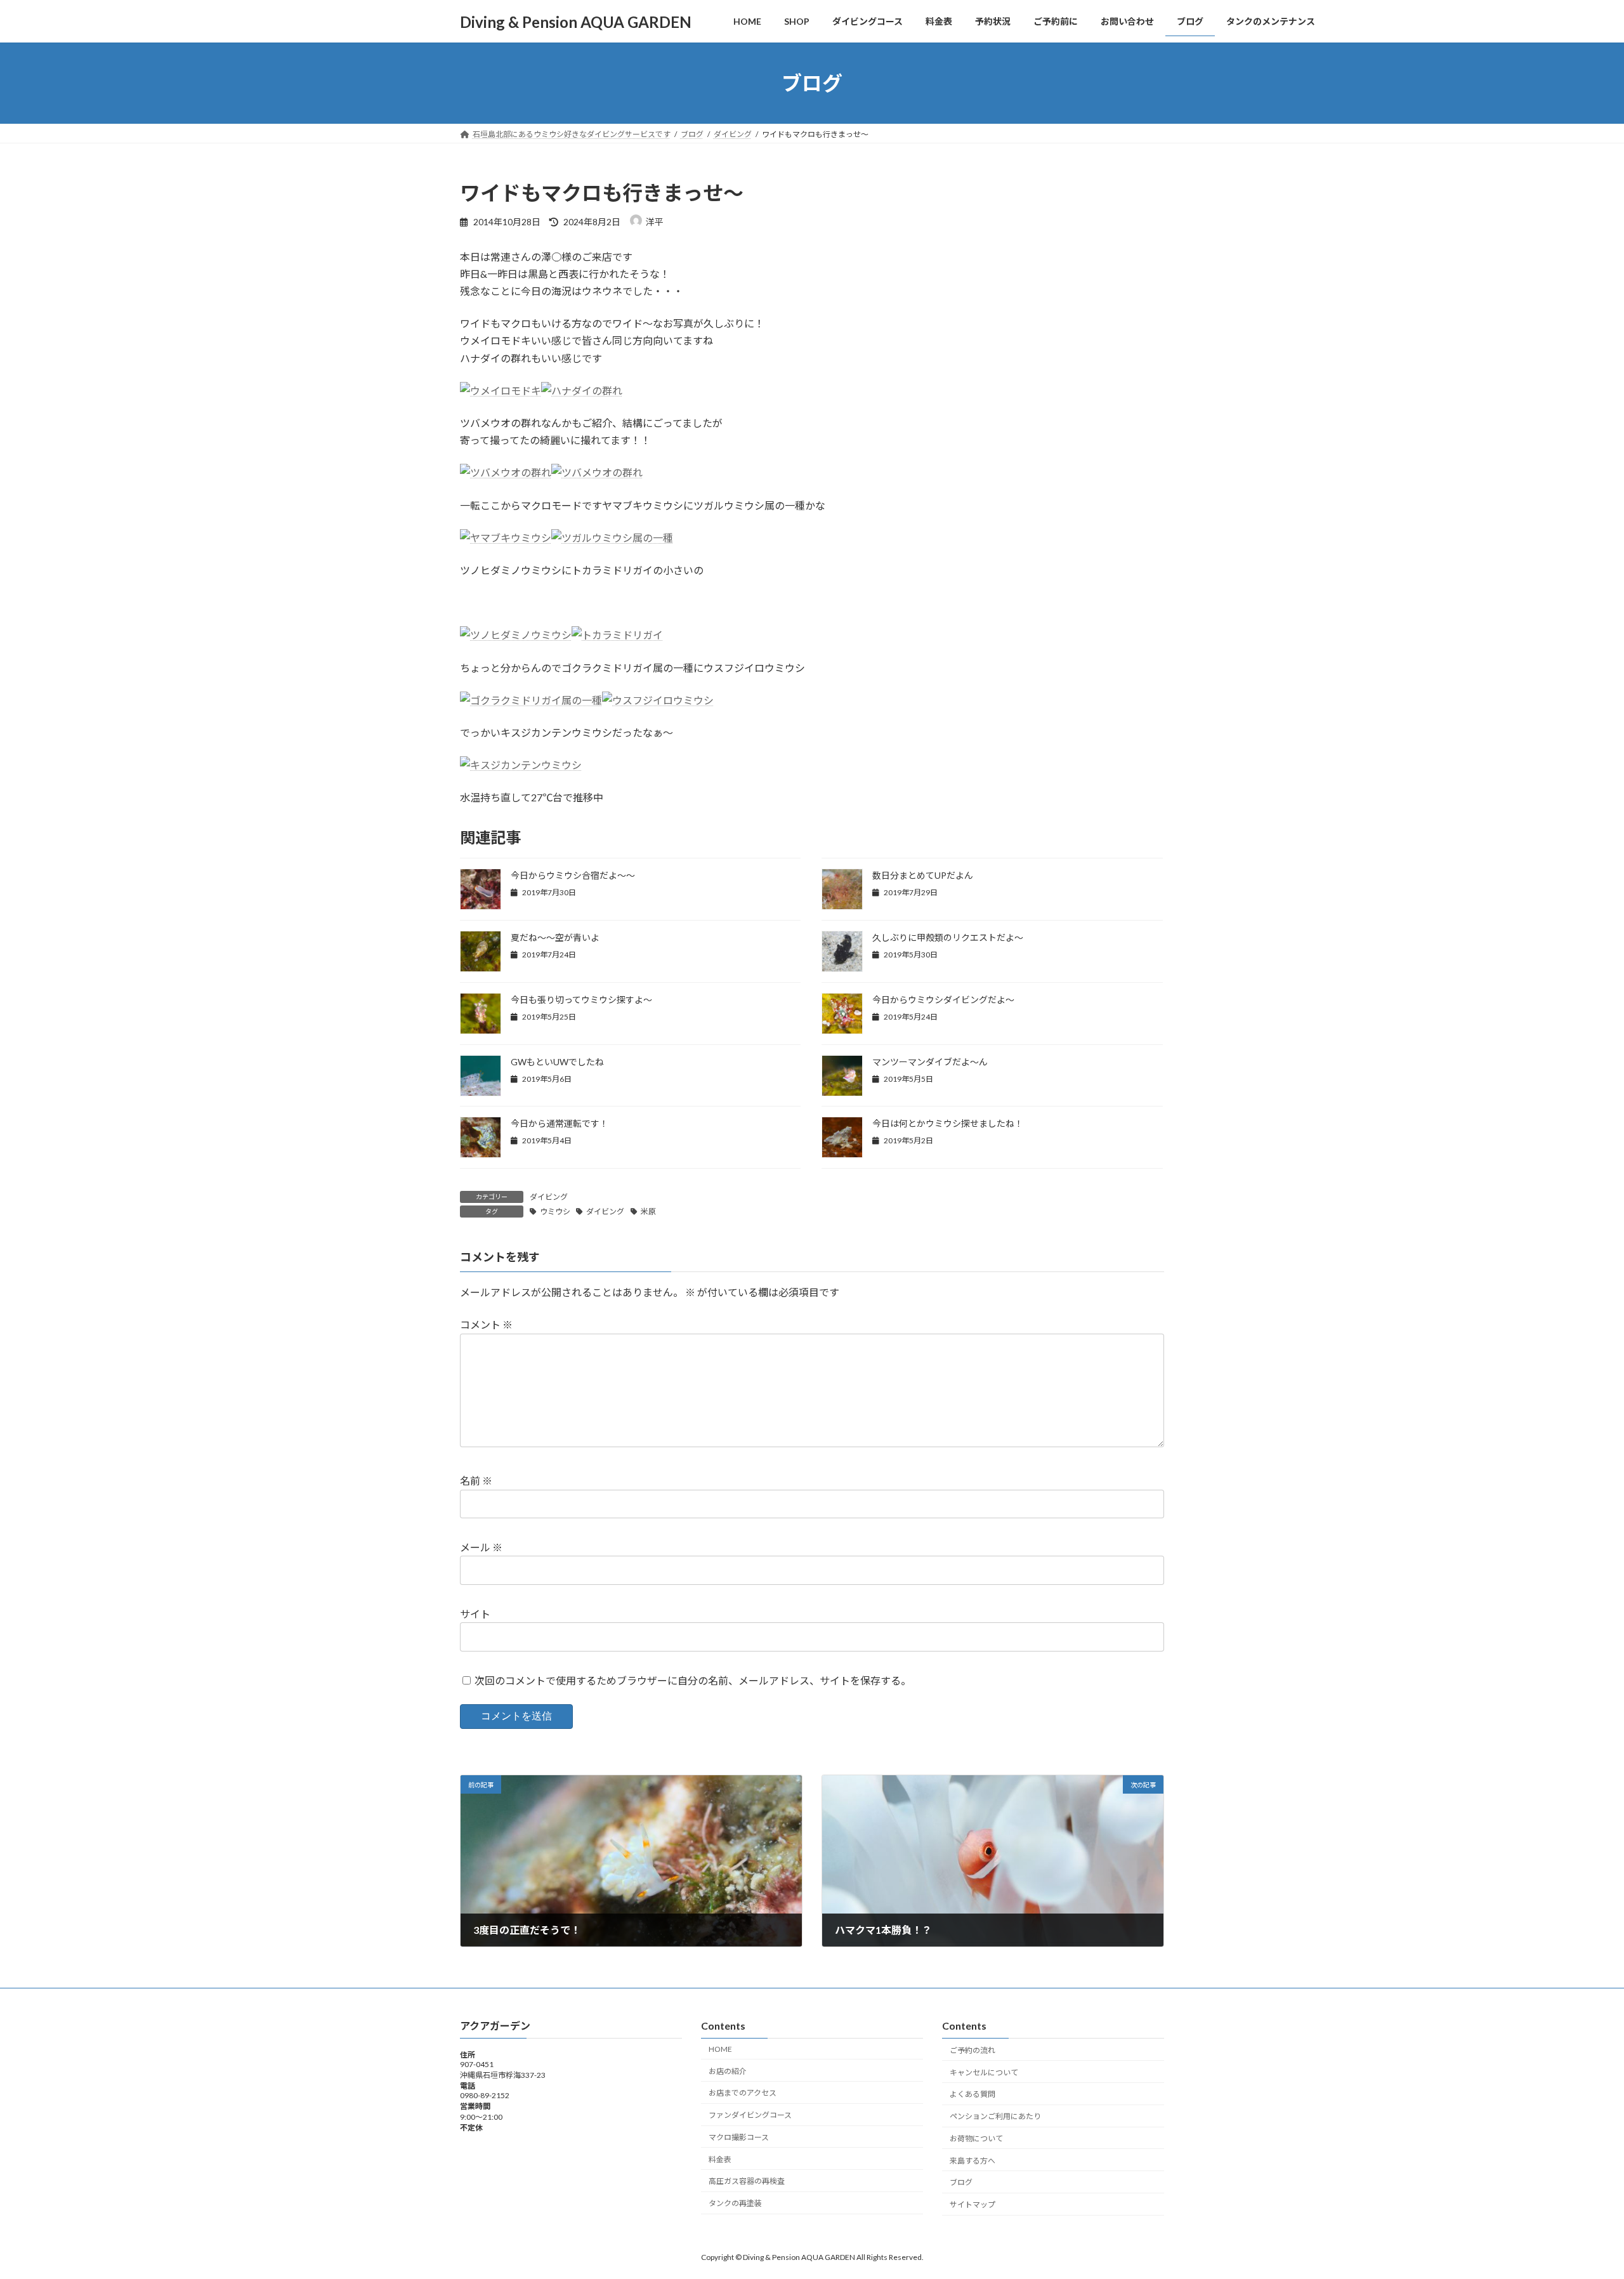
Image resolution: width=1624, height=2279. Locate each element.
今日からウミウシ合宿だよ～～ (573, 875)
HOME (720, 2048)
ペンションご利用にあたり (995, 2116)
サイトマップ (972, 2204)
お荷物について (976, 2138)
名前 (476, 1481)
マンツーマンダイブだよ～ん (930, 1062)
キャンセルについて (984, 2072)
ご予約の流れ (972, 2050)
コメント (486, 1324)
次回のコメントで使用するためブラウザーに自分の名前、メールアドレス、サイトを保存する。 (693, 1680)
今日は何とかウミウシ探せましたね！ (948, 1123)
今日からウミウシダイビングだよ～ (943, 1000)
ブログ (961, 2182)
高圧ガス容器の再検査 (747, 2181)
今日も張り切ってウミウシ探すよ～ (581, 1000)
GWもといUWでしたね (557, 1062)
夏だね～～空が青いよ (555, 937)
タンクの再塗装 (735, 2203)
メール (481, 1547)
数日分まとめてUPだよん (923, 875)
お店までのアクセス (743, 2093)
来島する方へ (972, 2160)
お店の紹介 (728, 2071)
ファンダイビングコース (750, 2115)
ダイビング (549, 1197)
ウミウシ (555, 1212)
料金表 (720, 2159)
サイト (475, 1614)
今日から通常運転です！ (560, 1123)
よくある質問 (972, 2094)
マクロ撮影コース (739, 2137)
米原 (648, 1212)
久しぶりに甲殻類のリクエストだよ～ (948, 937)
